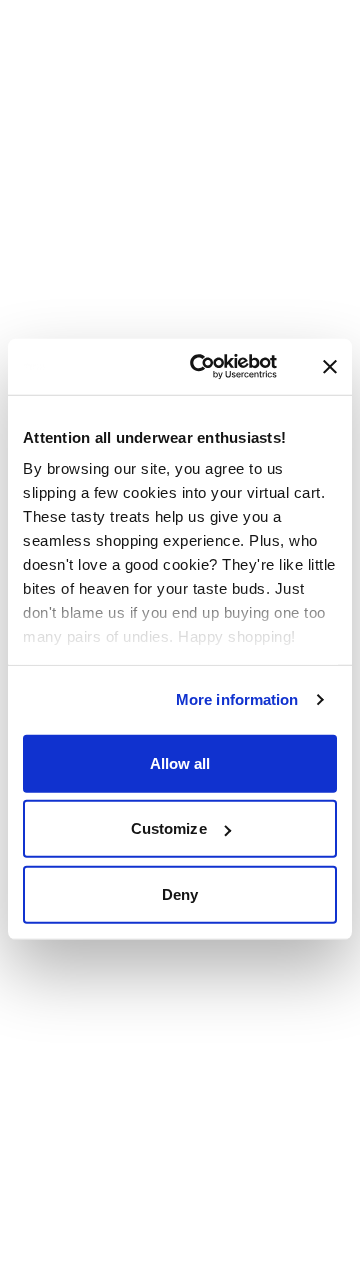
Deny (180, 893)
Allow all (180, 762)
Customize (169, 828)
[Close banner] (330, 367)
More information (237, 699)
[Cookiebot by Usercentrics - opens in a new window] (222, 367)
